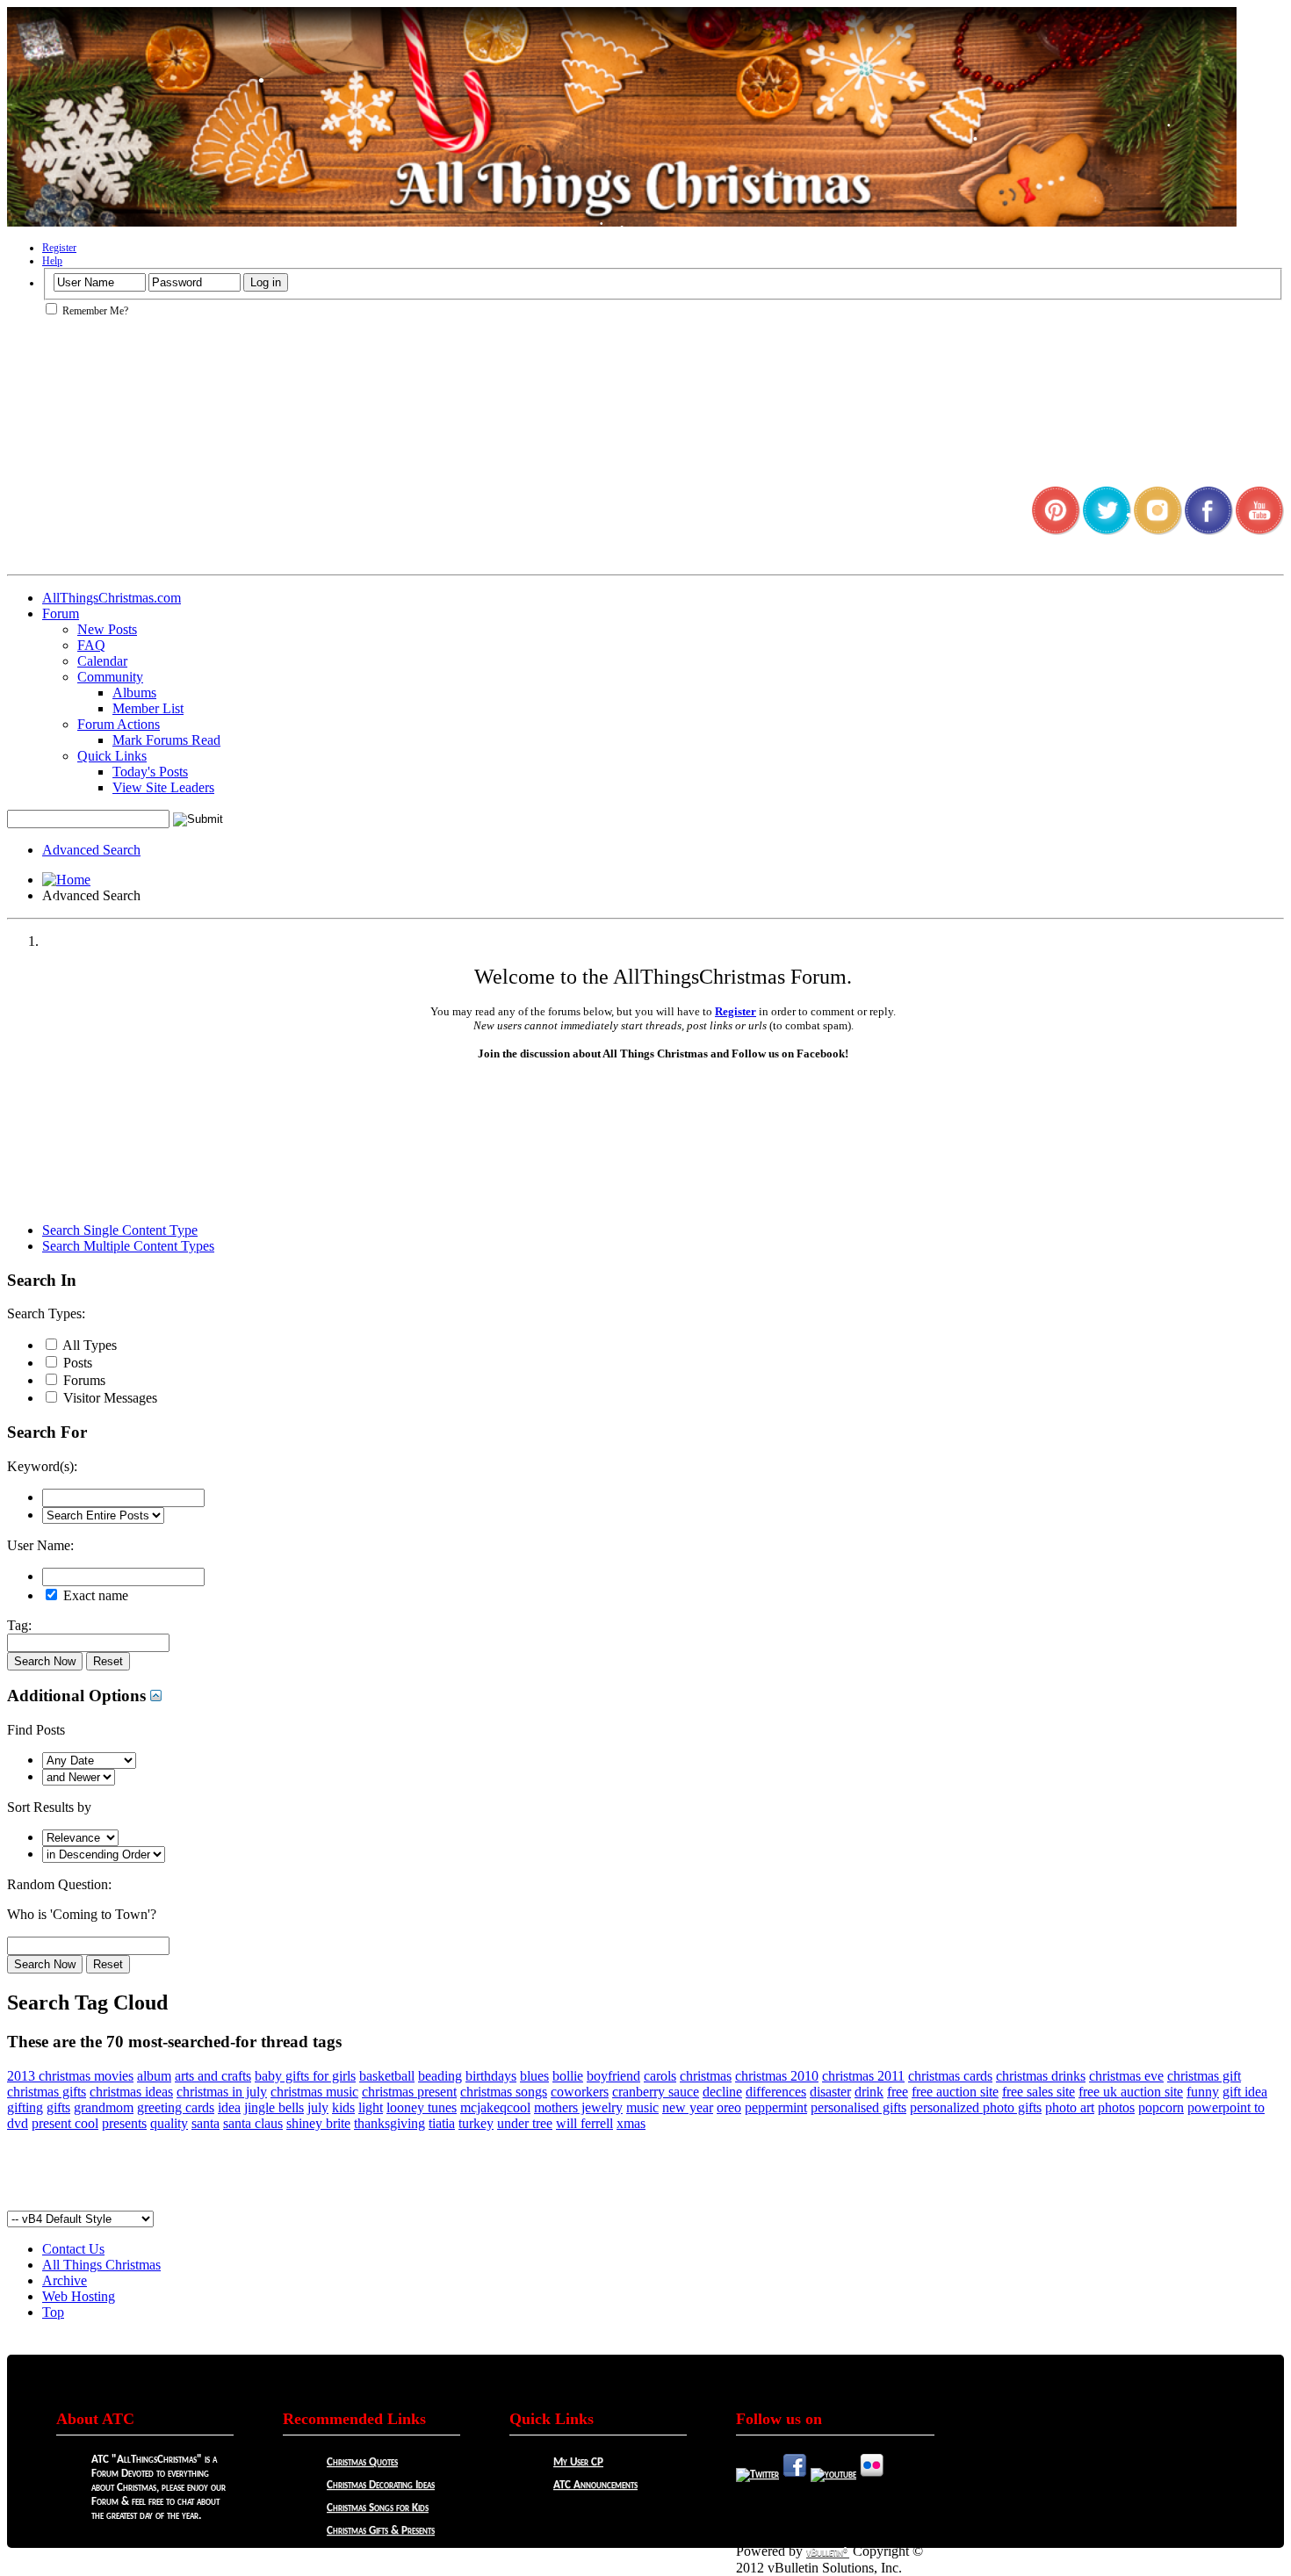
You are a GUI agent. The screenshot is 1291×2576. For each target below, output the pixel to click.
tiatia (442, 2123)
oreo (729, 2107)
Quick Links (112, 756)
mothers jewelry (578, 2107)
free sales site (1039, 2092)
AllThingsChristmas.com (112, 598)
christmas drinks (1041, 2076)
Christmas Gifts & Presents (381, 2531)
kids (343, 2107)
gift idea (1245, 2092)
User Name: (40, 1545)
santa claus (253, 2123)
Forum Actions (119, 724)
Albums (134, 693)
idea (229, 2107)
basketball (387, 2076)
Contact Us (73, 2249)
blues (534, 2076)
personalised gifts (858, 2107)
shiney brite (318, 2123)
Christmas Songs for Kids (378, 2508)
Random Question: (59, 1884)
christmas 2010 (777, 2076)
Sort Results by (49, 1807)
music (642, 2107)
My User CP (578, 2462)
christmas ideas (131, 2092)
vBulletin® (828, 2553)
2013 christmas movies (70, 2076)
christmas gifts (47, 2092)
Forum (61, 613)
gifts (58, 2107)
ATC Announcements (595, 2485)
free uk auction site (1131, 2092)
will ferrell (584, 2123)
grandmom (104, 2107)
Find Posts (36, 1730)
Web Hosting (79, 2296)
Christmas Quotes (362, 2462)
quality (169, 2123)
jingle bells (274, 2107)
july (318, 2107)
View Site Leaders (163, 787)
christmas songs (504, 2092)
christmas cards (950, 2076)
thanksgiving (389, 2123)
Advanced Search (91, 850)
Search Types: (46, 1313)
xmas (631, 2123)
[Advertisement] (645, 2171)
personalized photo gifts (976, 2107)
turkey (476, 2123)
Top (53, 2312)
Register (59, 248)
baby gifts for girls (305, 2076)
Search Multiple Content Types (128, 1246)
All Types (88, 1345)
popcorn (1161, 2107)
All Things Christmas (101, 2265)
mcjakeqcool (495, 2107)
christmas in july (222, 2092)
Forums (83, 1380)
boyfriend (613, 2076)
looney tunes (422, 2107)
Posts (76, 1363)
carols (660, 2076)
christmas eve (1126, 2076)
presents (124, 2123)
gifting (25, 2107)
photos (1116, 2107)
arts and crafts (213, 2076)
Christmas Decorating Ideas (381, 2485)
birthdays (491, 2076)
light (371, 2107)
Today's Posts (150, 772)
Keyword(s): (42, 1466)
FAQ (91, 645)
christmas (706, 2076)
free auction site (955, 2092)
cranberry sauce (656, 2092)
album (154, 2076)
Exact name (94, 1595)
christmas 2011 (863, 2076)
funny (1203, 2092)
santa (206, 2123)
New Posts (107, 629)
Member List (148, 708)
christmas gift (1204, 2076)
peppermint (776, 2107)
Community (110, 677)
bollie (568, 2076)
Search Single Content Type (120, 1230)
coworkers (580, 2092)
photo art (1070, 2107)
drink (869, 2092)
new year (688, 2107)
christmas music (314, 2092)
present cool (65, 2123)
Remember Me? (94, 311)
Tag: (19, 1625)
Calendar (102, 661)
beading (440, 2076)
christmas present (409, 2092)
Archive (65, 2280)
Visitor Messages (108, 1398)
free (898, 2092)
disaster (830, 2092)
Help (52, 261)
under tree (525, 2123)
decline (722, 2092)
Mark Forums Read (166, 740)
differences (776, 2092)
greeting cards (176, 2107)
